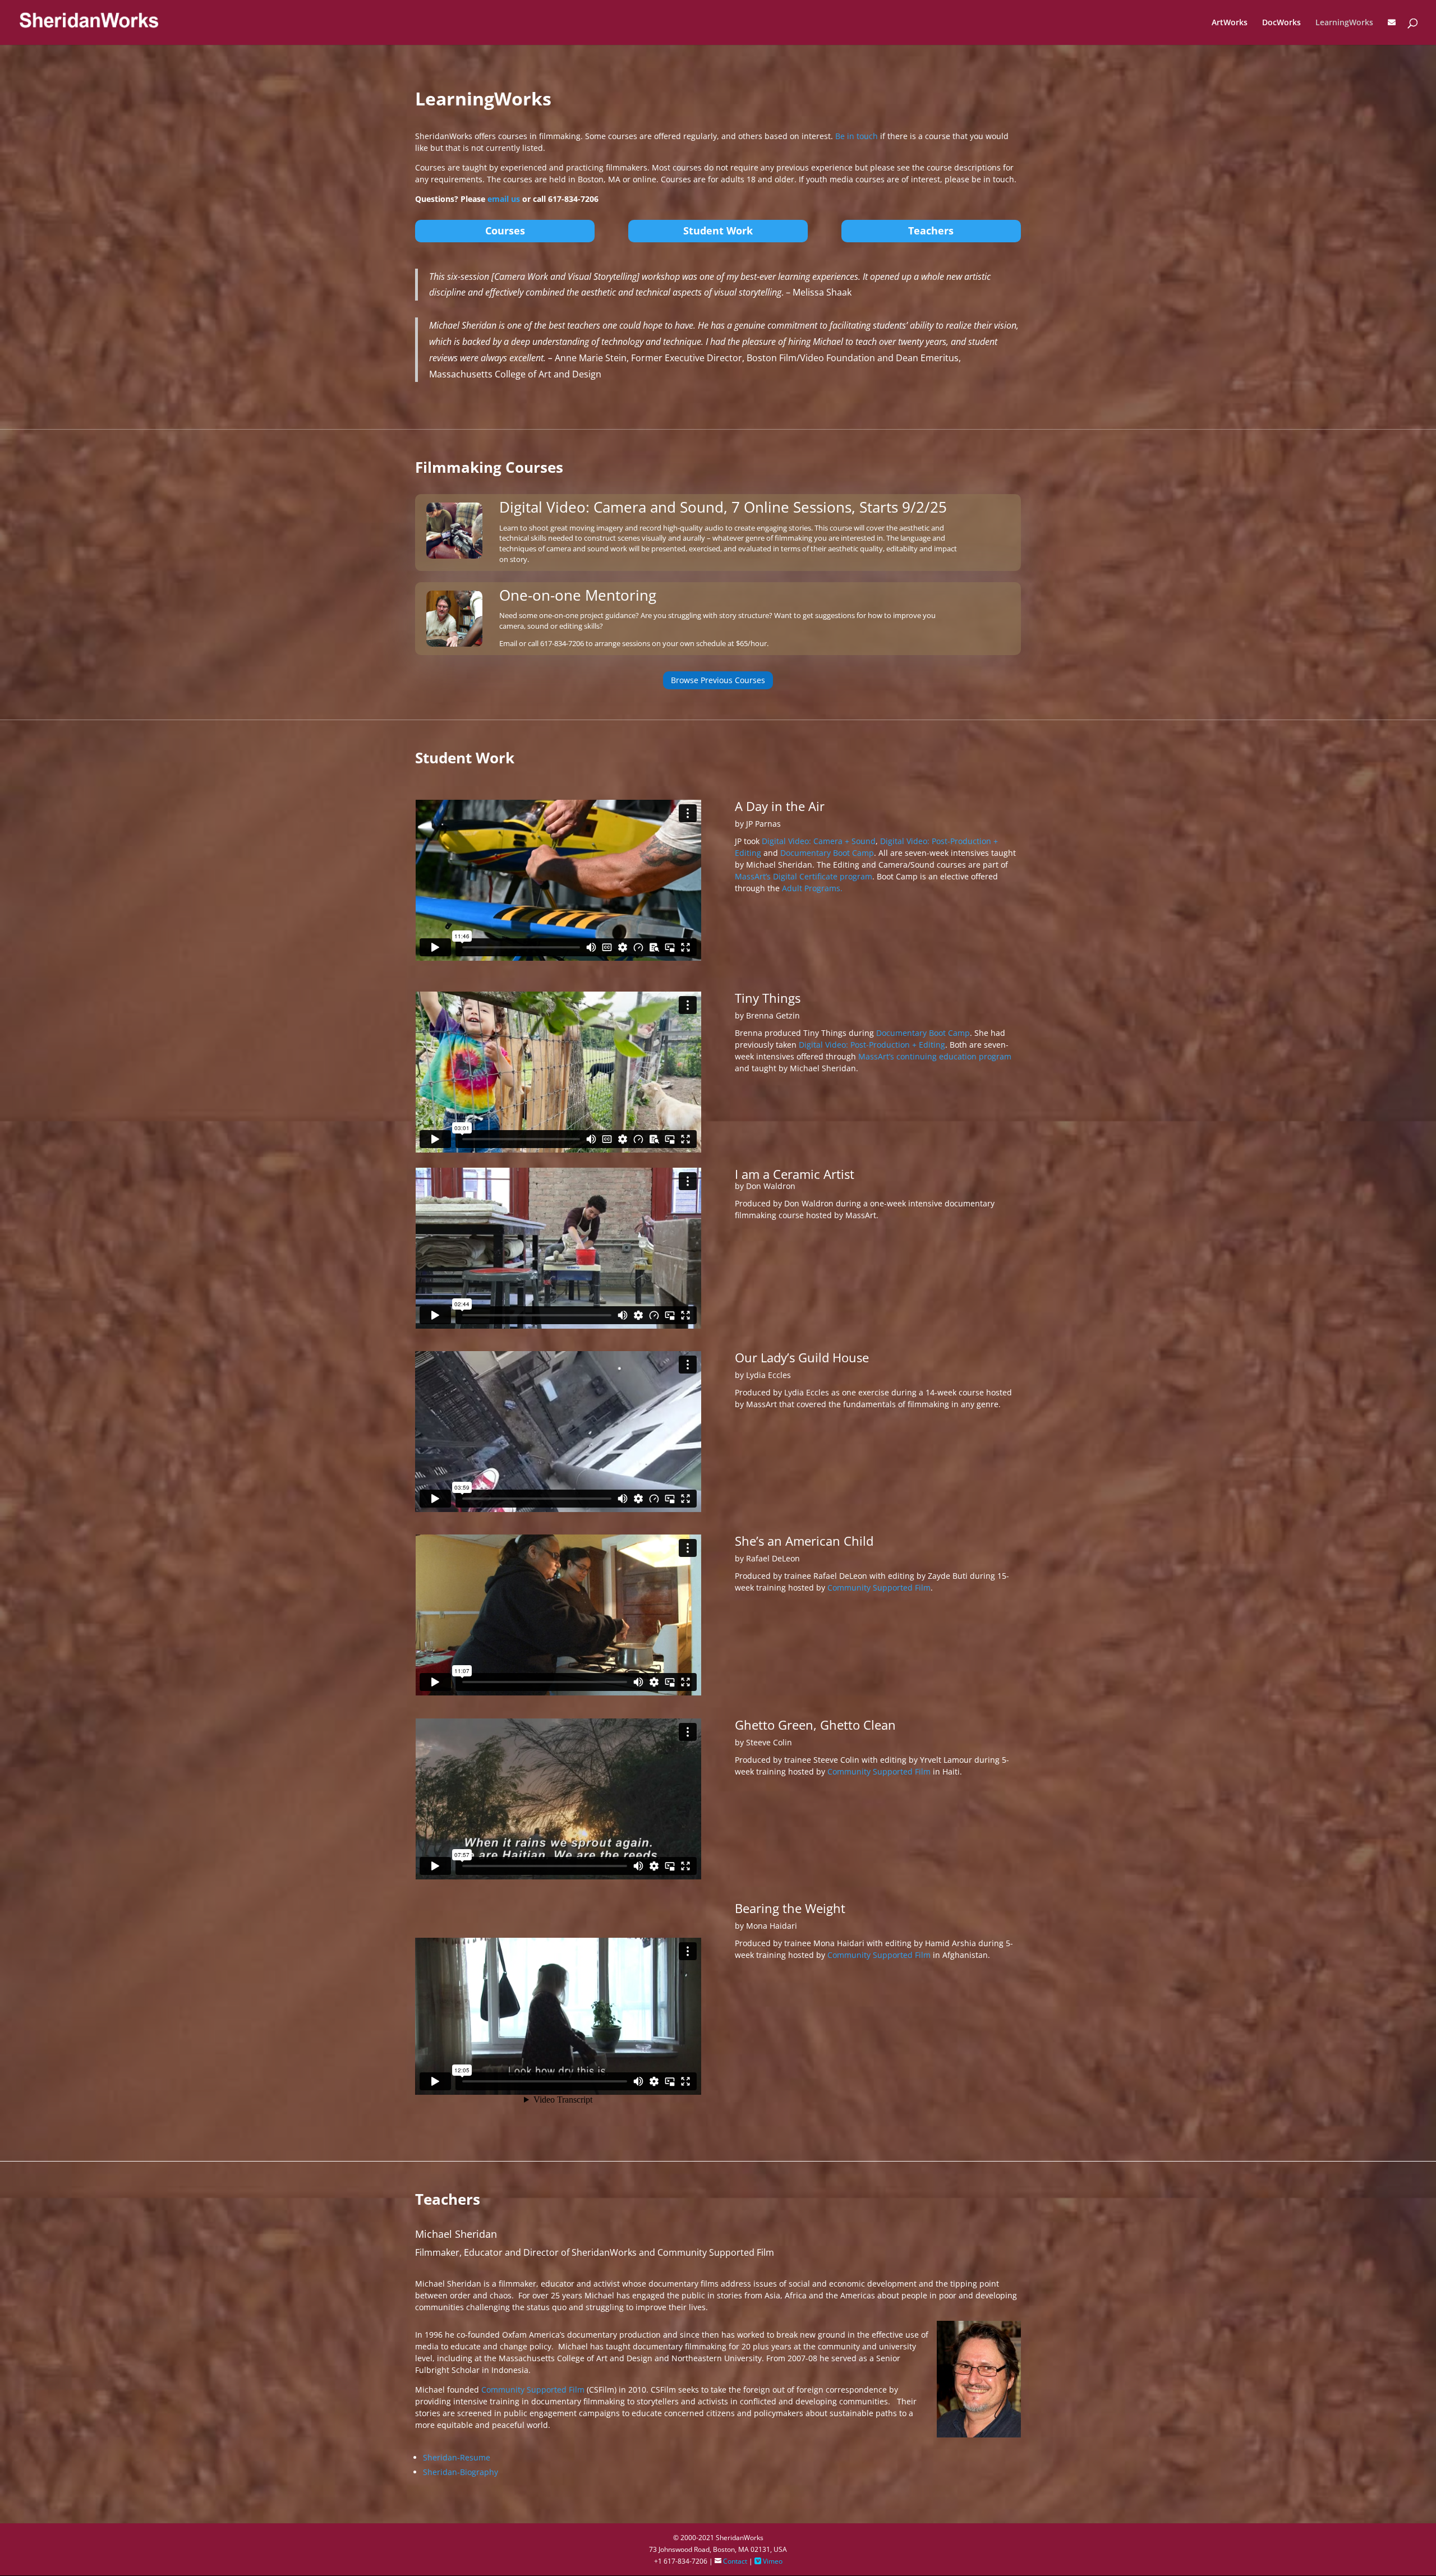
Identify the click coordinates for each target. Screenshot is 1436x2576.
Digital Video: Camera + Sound (819, 841)
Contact (731, 2561)
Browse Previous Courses (718, 680)
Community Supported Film (879, 1587)
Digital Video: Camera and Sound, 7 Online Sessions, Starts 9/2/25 (723, 507)
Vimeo (768, 2561)
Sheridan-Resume (457, 2457)
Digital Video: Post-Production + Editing (872, 1045)
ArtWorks (1230, 23)
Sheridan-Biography (461, 2472)
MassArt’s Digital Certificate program (804, 876)
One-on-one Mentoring (578, 595)
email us (504, 199)
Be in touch (857, 136)
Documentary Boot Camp (827, 853)
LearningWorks (1344, 23)
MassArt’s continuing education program (935, 1056)
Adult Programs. (812, 888)
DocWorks (1281, 23)
